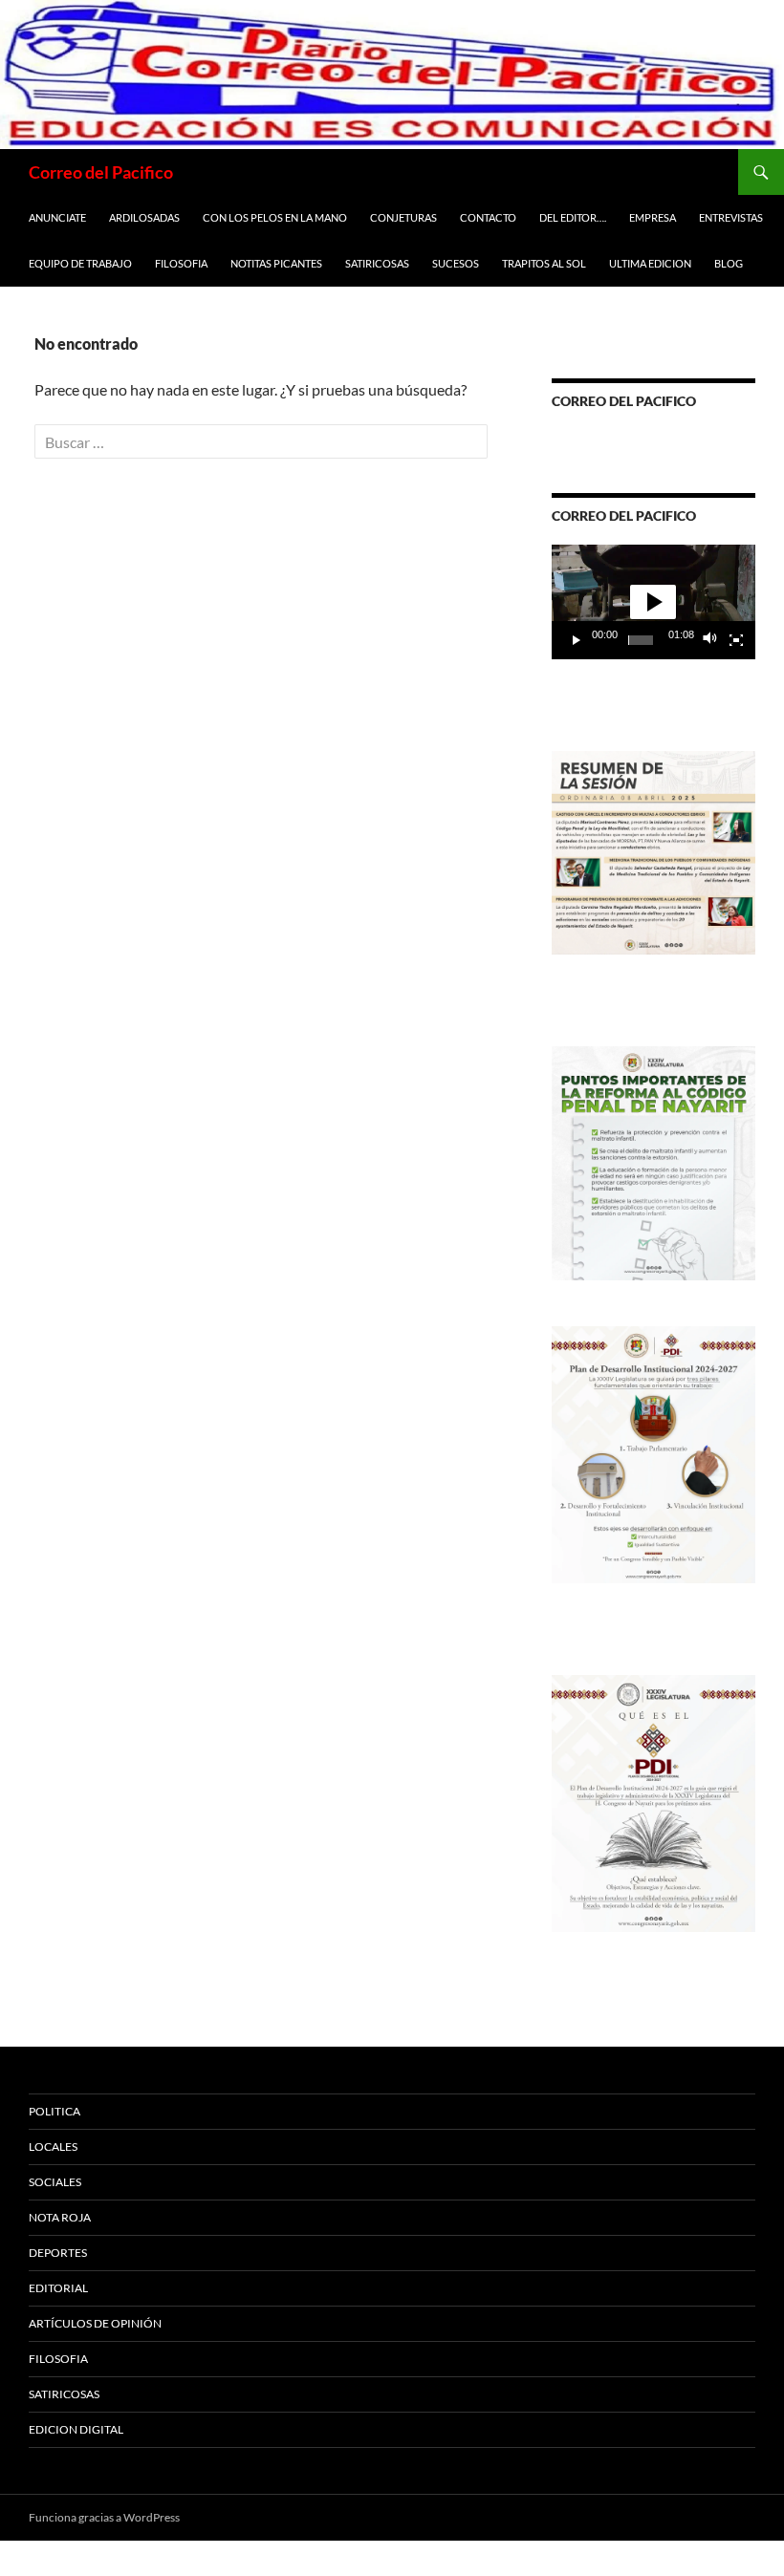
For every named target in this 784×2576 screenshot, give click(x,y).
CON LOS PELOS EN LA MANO (275, 217)
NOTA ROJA (60, 2217)
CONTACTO (488, 217)
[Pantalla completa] (736, 640)
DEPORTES (58, 2253)
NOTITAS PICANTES (276, 263)
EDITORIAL (58, 2288)
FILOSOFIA (181, 263)
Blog (729, 263)
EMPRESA (653, 217)
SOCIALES (55, 2182)
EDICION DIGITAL (76, 2429)
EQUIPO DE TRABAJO (80, 263)
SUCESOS (456, 263)
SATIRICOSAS (377, 263)
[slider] (641, 640)
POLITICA (54, 2111)
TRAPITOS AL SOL (544, 263)
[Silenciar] (710, 640)
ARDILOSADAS (144, 217)
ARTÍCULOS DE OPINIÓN (95, 2323)
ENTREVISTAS (731, 217)
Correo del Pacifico (101, 172)
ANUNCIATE (57, 217)
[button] (653, 602)
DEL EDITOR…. (573, 217)
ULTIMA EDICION (650, 263)
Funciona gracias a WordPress (104, 2517)
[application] (653, 602)
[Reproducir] (577, 640)
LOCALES (53, 2147)
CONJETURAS (403, 217)
